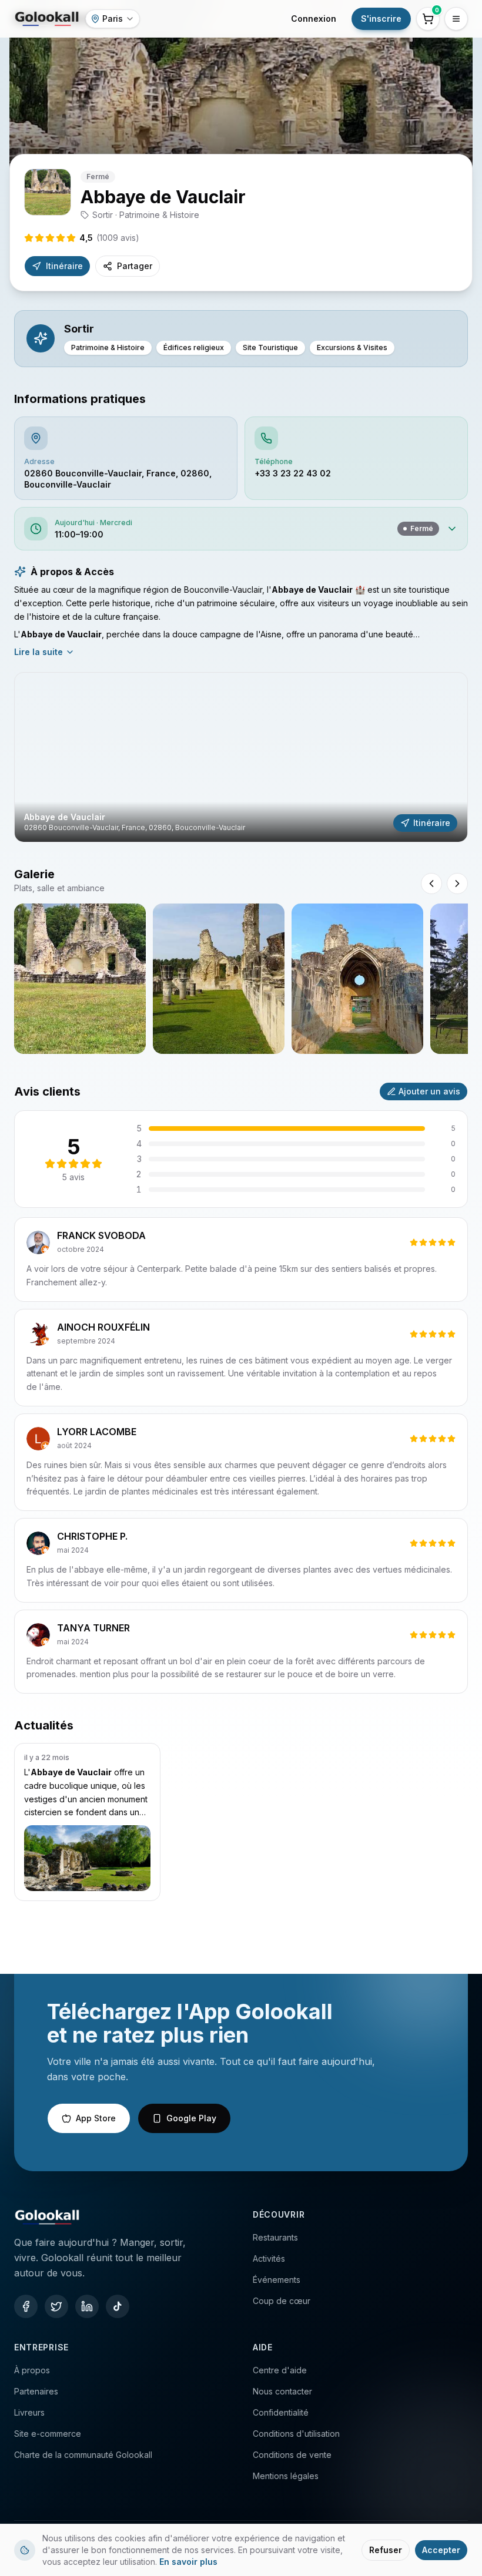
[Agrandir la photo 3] (357, 979)
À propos (32, 2370)
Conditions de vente (292, 2455)
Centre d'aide (280, 2370)
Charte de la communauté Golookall (83, 2455)
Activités (269, 2258)
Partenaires (36, 2391)
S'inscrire (381, 19)
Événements (277, 2280)
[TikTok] (118, 2306)
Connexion (314, 19)
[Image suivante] (457, 884)
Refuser (386, 2550)
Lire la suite (39, 652)
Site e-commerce (48, 2434)
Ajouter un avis (429, 1091)
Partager (135, 266)
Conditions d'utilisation (296, 2434)
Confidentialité (281, 2412)
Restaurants (275, 2237)
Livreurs (29, 2412)
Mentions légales (286, 2476)
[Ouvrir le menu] (456, 19)
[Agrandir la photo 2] (219, 979)
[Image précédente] (431, 884)
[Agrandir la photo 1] (80, 979)
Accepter (441, 2550)
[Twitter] (56, 2306)
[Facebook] (26, 2306)
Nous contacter (282, 2391)
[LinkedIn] (87, 2306)
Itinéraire (64, 266)
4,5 (109, 238)
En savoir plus (188, 2562)
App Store (96, 2118)
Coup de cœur (282, 2301)
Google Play (191, 2118)
